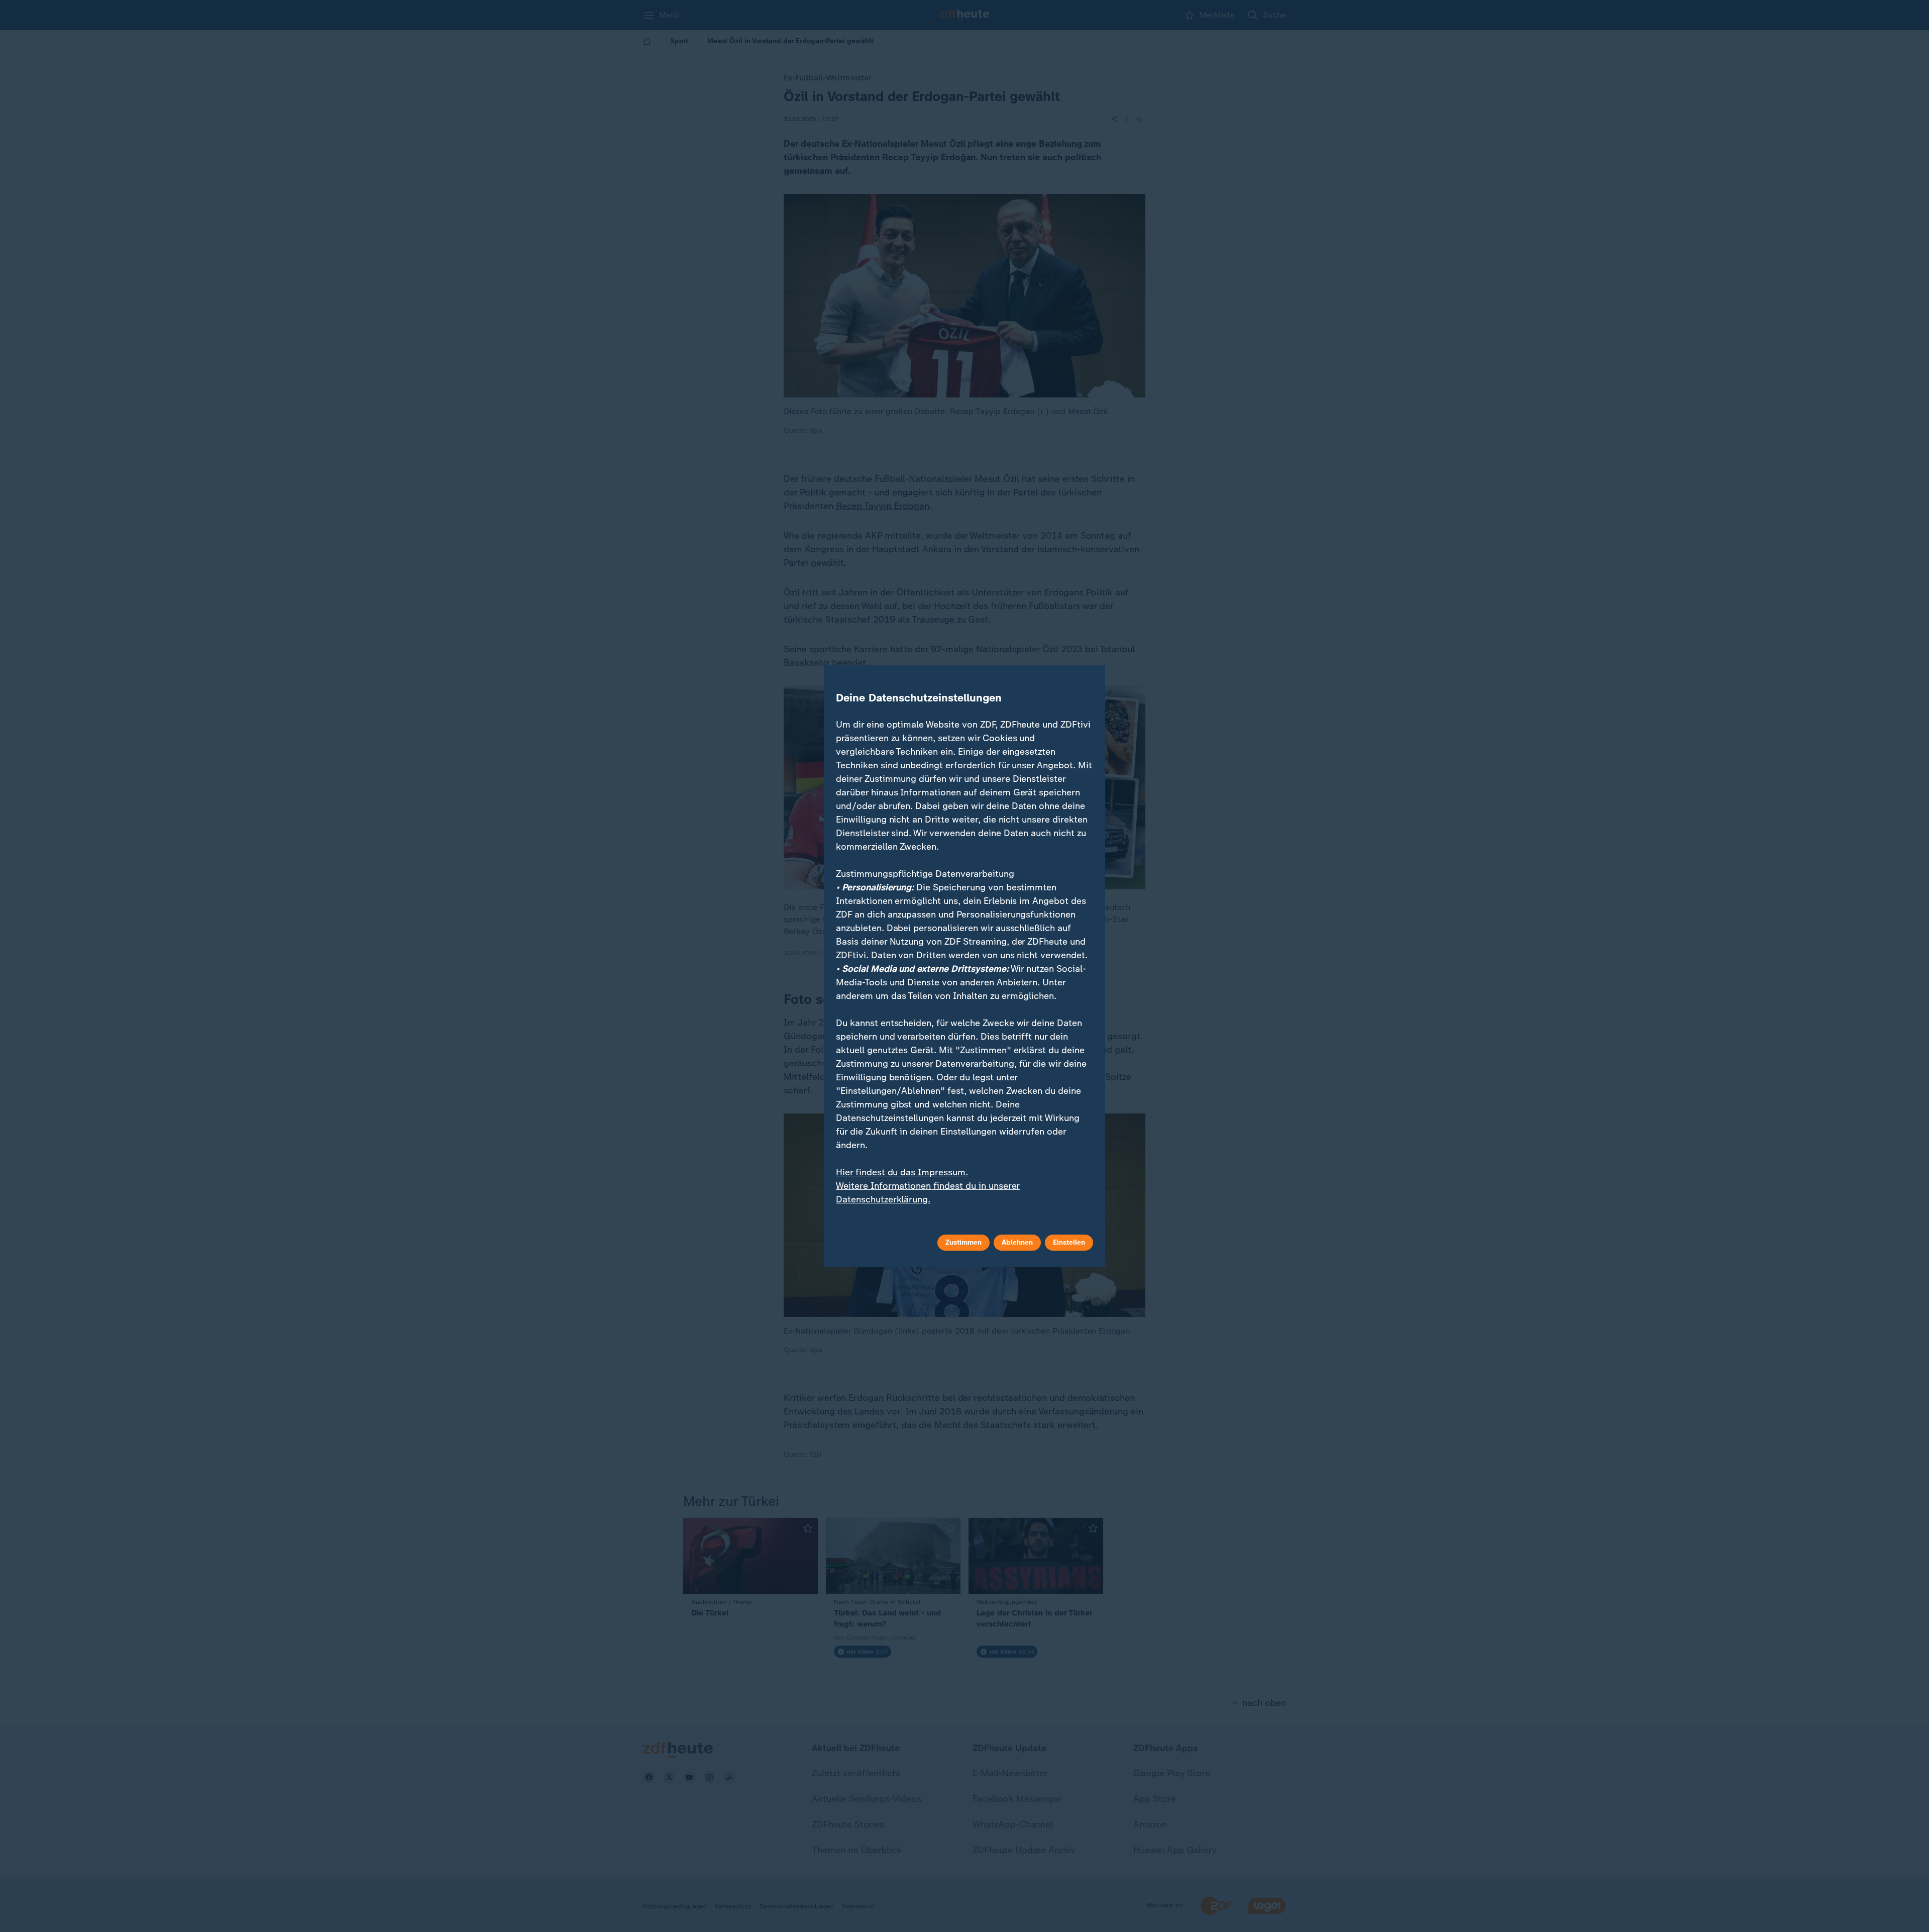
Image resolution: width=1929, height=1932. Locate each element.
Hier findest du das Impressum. (902, 1172)
